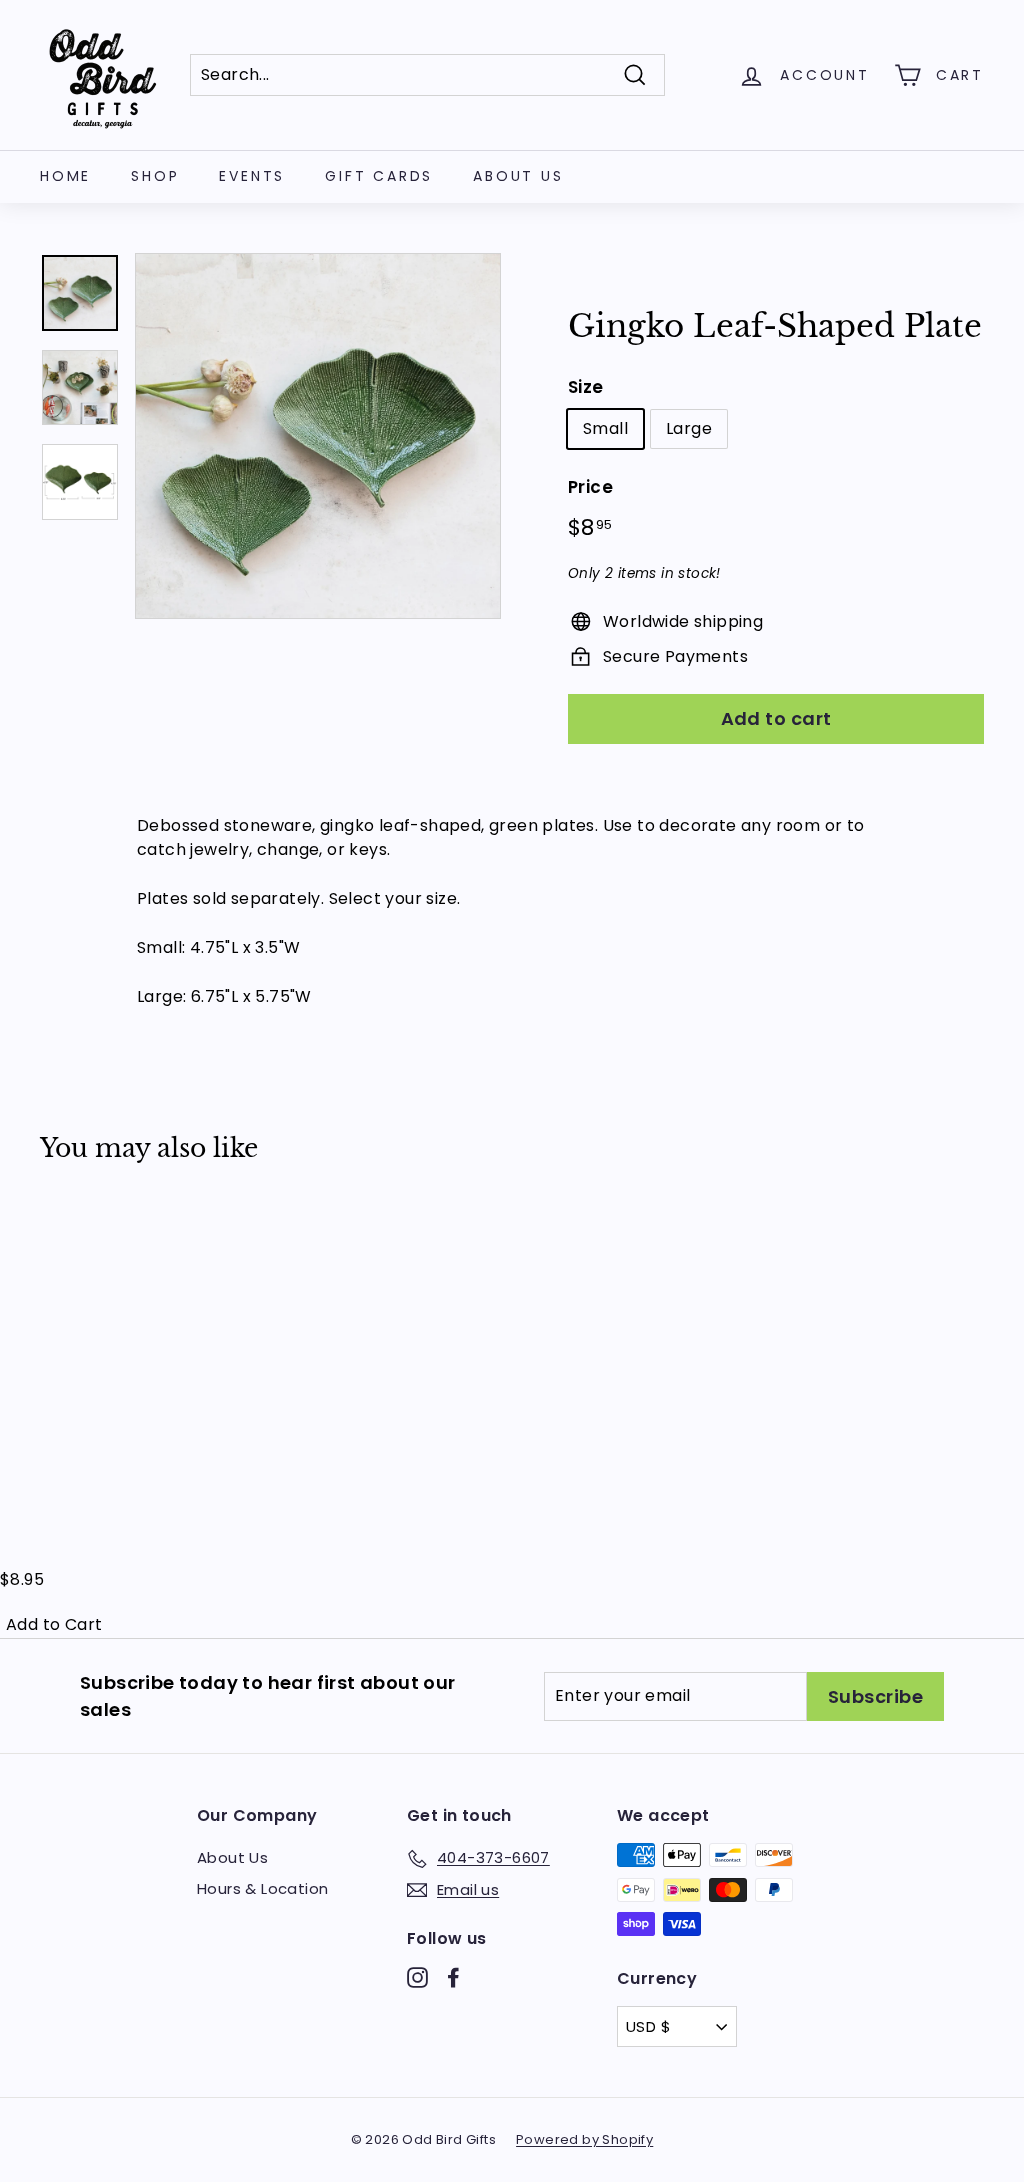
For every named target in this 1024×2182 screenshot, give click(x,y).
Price (590, 487)
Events (252, 176)
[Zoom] (318, 436)
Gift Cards (379, 176)
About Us (518, 176)
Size (586, 387)
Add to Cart (54, 1624)
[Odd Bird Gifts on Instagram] (417, 1977)
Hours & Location (262, 1888)
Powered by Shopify (584, 2139)
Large (689, 428)
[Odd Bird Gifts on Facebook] (453, 1977)
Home (65, 176)
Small (605, 428)
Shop (155, 176)
